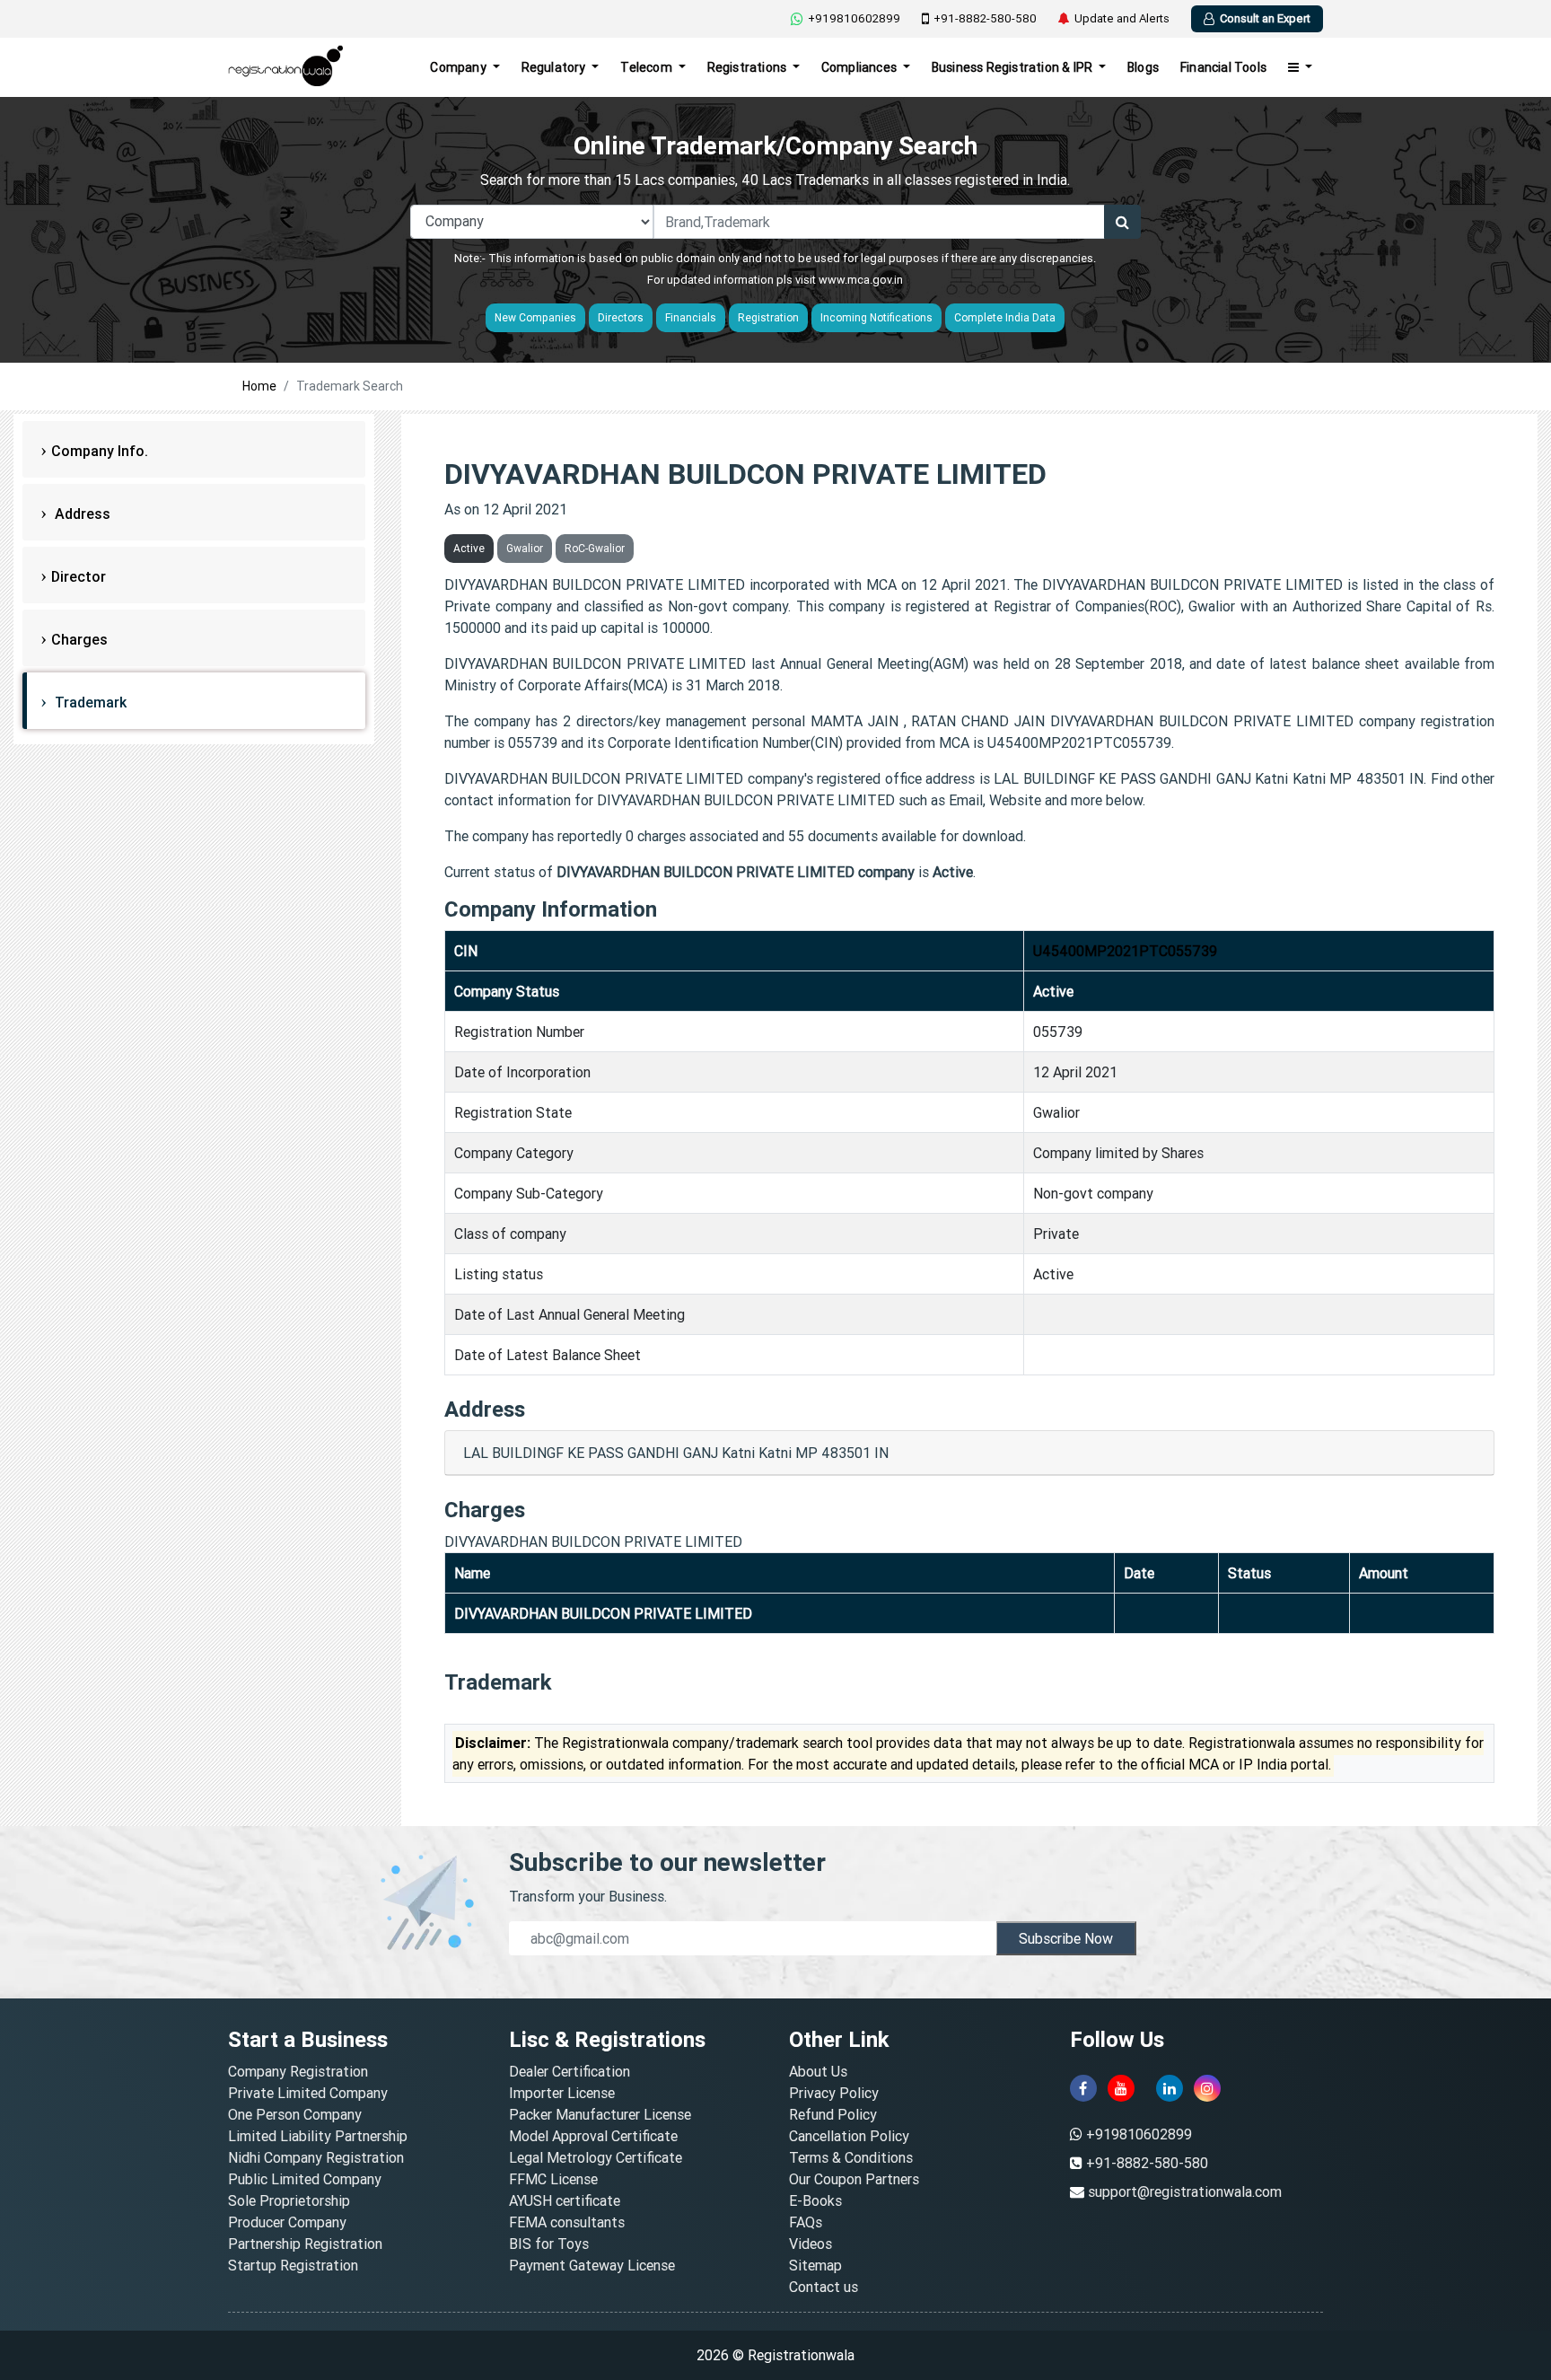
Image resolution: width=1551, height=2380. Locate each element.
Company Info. (100, 451)
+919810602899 (854, 18)
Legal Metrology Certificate (596, 2157)
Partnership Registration (305, 2244)
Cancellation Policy (849, 2136)
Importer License (562, 2093)
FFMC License (553, 2179)
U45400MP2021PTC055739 (1125, 951)
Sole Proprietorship (289, 2200)
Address (81, 514)
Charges (79, 639)
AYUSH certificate (565, 2200)
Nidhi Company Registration (316, 2157)
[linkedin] (1170, 2088)
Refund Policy (833, 2114)
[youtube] (1121, 2088)
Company (460, 67)
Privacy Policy (834, 2093)
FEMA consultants (567, 2222)
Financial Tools (1223, 67)
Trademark (89, 702)
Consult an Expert (1265, 18)
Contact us (824, 2287)
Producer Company (287, 2222)
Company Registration (298, 2071)
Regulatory (555, 67)
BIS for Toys (549, 2244)
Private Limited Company (308, 2093)
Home (259, 386)
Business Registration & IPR (1014, 67)
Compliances (860, 67)
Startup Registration (293, 2265)
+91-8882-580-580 (985, 18)
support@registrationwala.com (1185, 2191)
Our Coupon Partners (854, 2179)
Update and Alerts (1122, 18)
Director (79, 576)
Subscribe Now (1066, 1938)
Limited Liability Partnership (318, 2136)
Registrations (749, 67)
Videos (811, 2244)
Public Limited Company (305, 2179)
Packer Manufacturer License (600, 2114)
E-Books (815, 2200)
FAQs (806, 2222)
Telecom (648, 67)
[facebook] (1083, 2088)
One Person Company (295, 2114)
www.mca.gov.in (861, 280)
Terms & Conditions (851, 2157)
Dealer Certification (570, 2071)
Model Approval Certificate (593, 2136)
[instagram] (1207, 2088)
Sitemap (815, 2265)
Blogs (1143, 67)
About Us (818, 2071)
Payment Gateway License (592, 2265)
